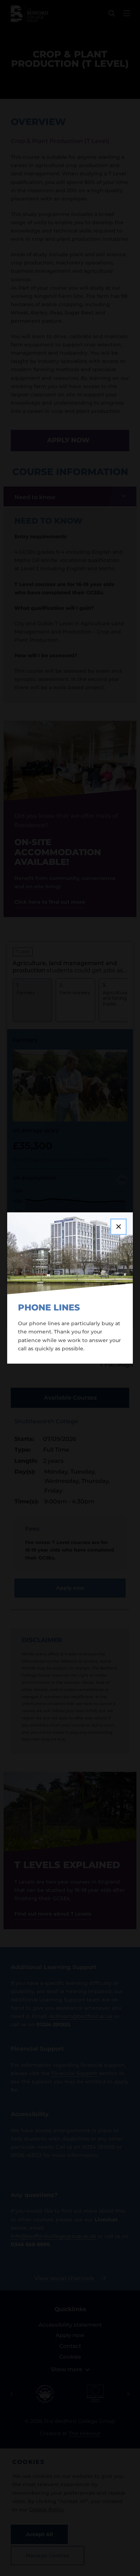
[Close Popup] (118, 1227)
